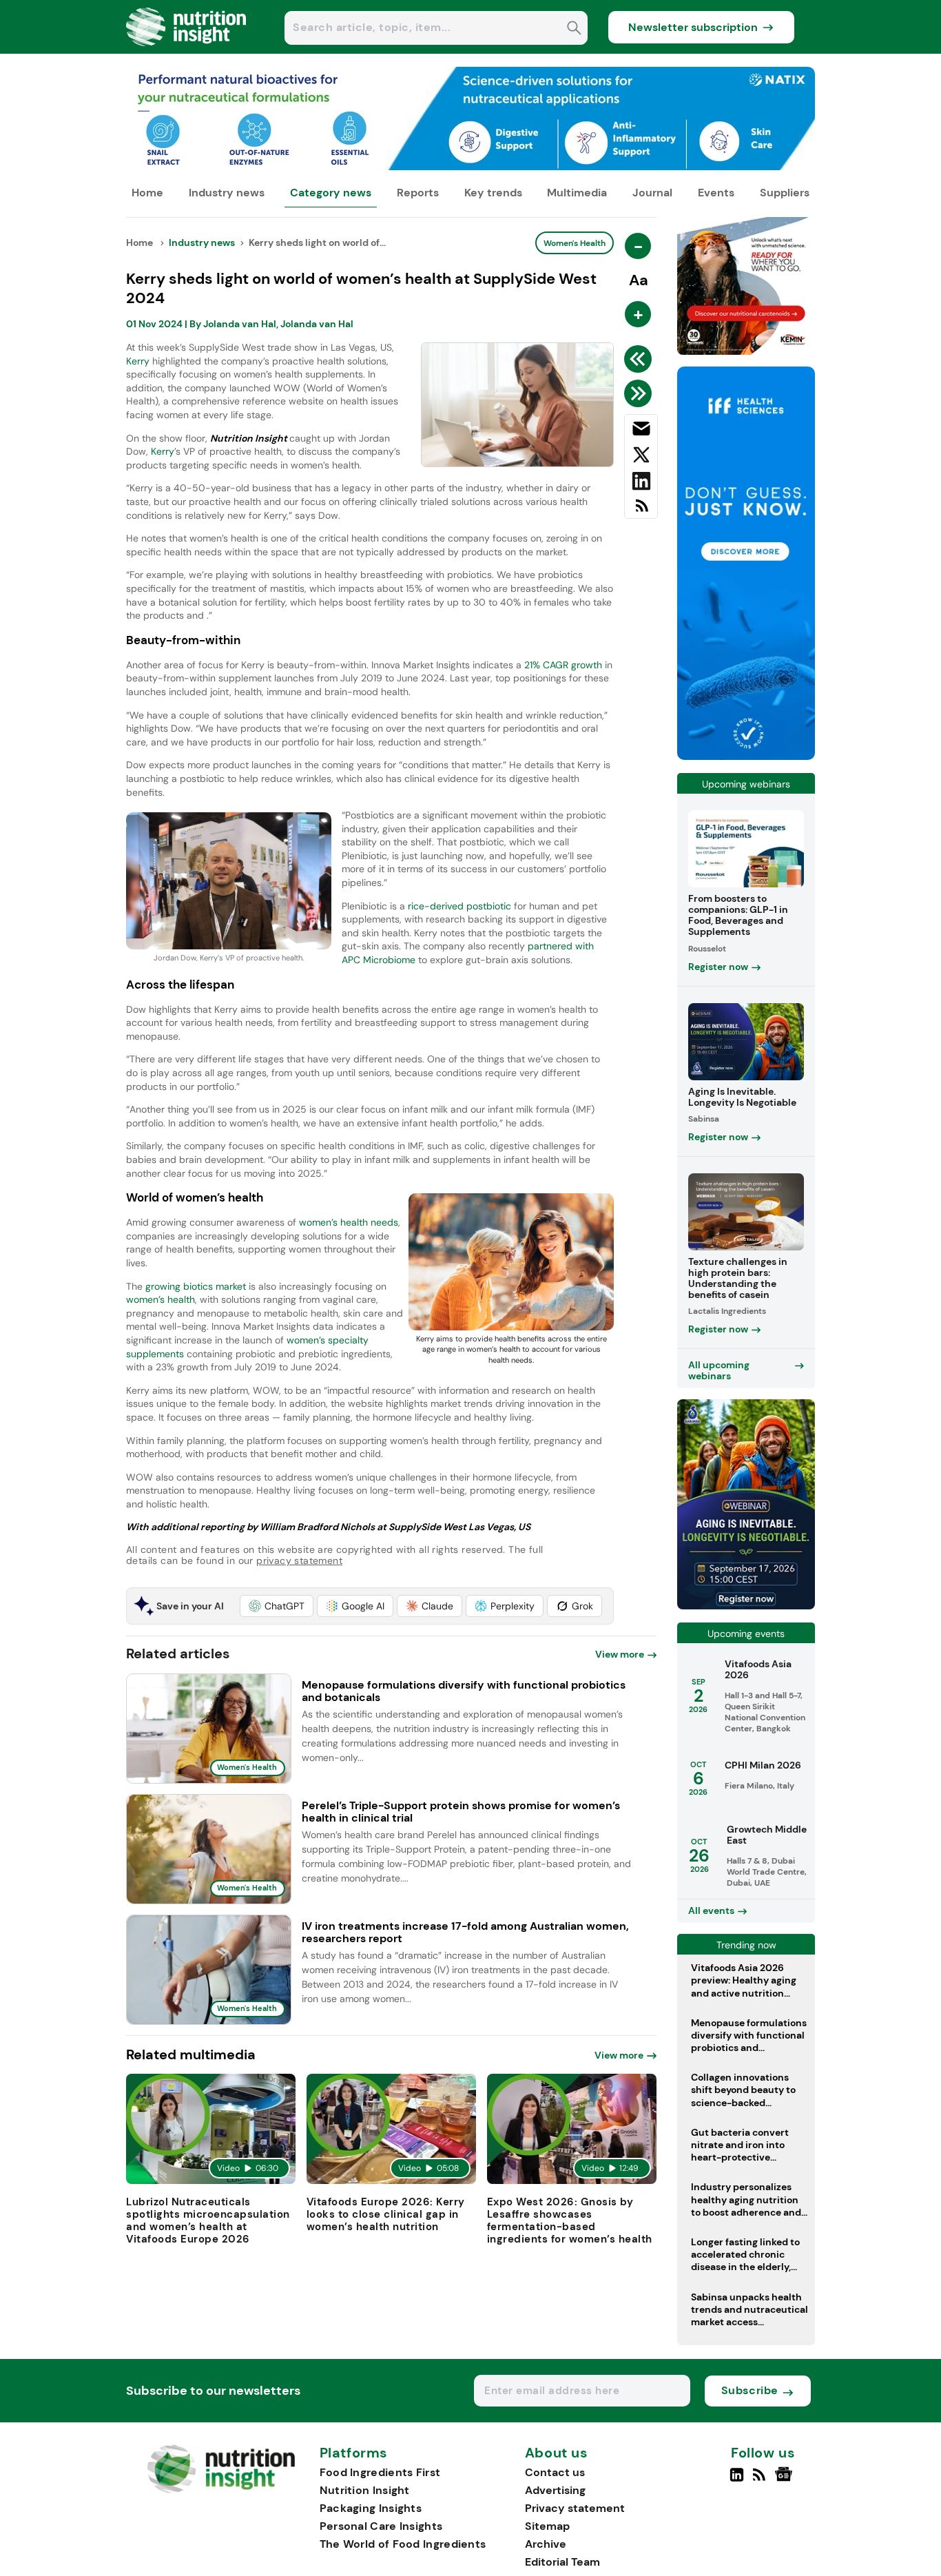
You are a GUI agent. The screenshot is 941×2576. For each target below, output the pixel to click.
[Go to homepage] (221, 2490)
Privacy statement (575, 2508)
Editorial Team (562, 2562)
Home (147, 193)
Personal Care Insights (381, 2526)
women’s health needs (349, 1222)
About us (557, 2453)
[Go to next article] (640, 393)
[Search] (574, 29)
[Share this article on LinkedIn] (641, 484)
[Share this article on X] (641, 457)
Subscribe (750, 2390)
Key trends (493, 193)
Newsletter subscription (693, 27)
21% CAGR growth (563, 665)
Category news (331, 193)
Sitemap (547, 2526)
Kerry (138, 361)
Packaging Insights (371, 2508)
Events (716, 193)
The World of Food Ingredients (403, 2544)
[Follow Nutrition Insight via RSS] (761, 2480)
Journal (652, 193)
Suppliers (785, 193)
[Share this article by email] (641, 431)
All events (711, 1910)
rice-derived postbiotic (459, 906)
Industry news (227, 193)
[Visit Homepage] (187, 50)
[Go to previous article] (640, 359)
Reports (418, 193)
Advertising (555, 2490)
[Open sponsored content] (470, 166)
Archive (546, 2544)
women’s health (161, 1299)
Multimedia (577, 193)
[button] (277, 1606)
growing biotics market (196, 1286)
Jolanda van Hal (240, 324)
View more (620, 1654)
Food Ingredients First (380, 2472)
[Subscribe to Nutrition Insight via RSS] (641, 511)
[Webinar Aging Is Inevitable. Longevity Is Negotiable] (746, 1606)
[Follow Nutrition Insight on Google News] (786, 2480)
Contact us (555, 2472)
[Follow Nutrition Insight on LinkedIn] (737, 2480)
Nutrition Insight (365, 2490)
